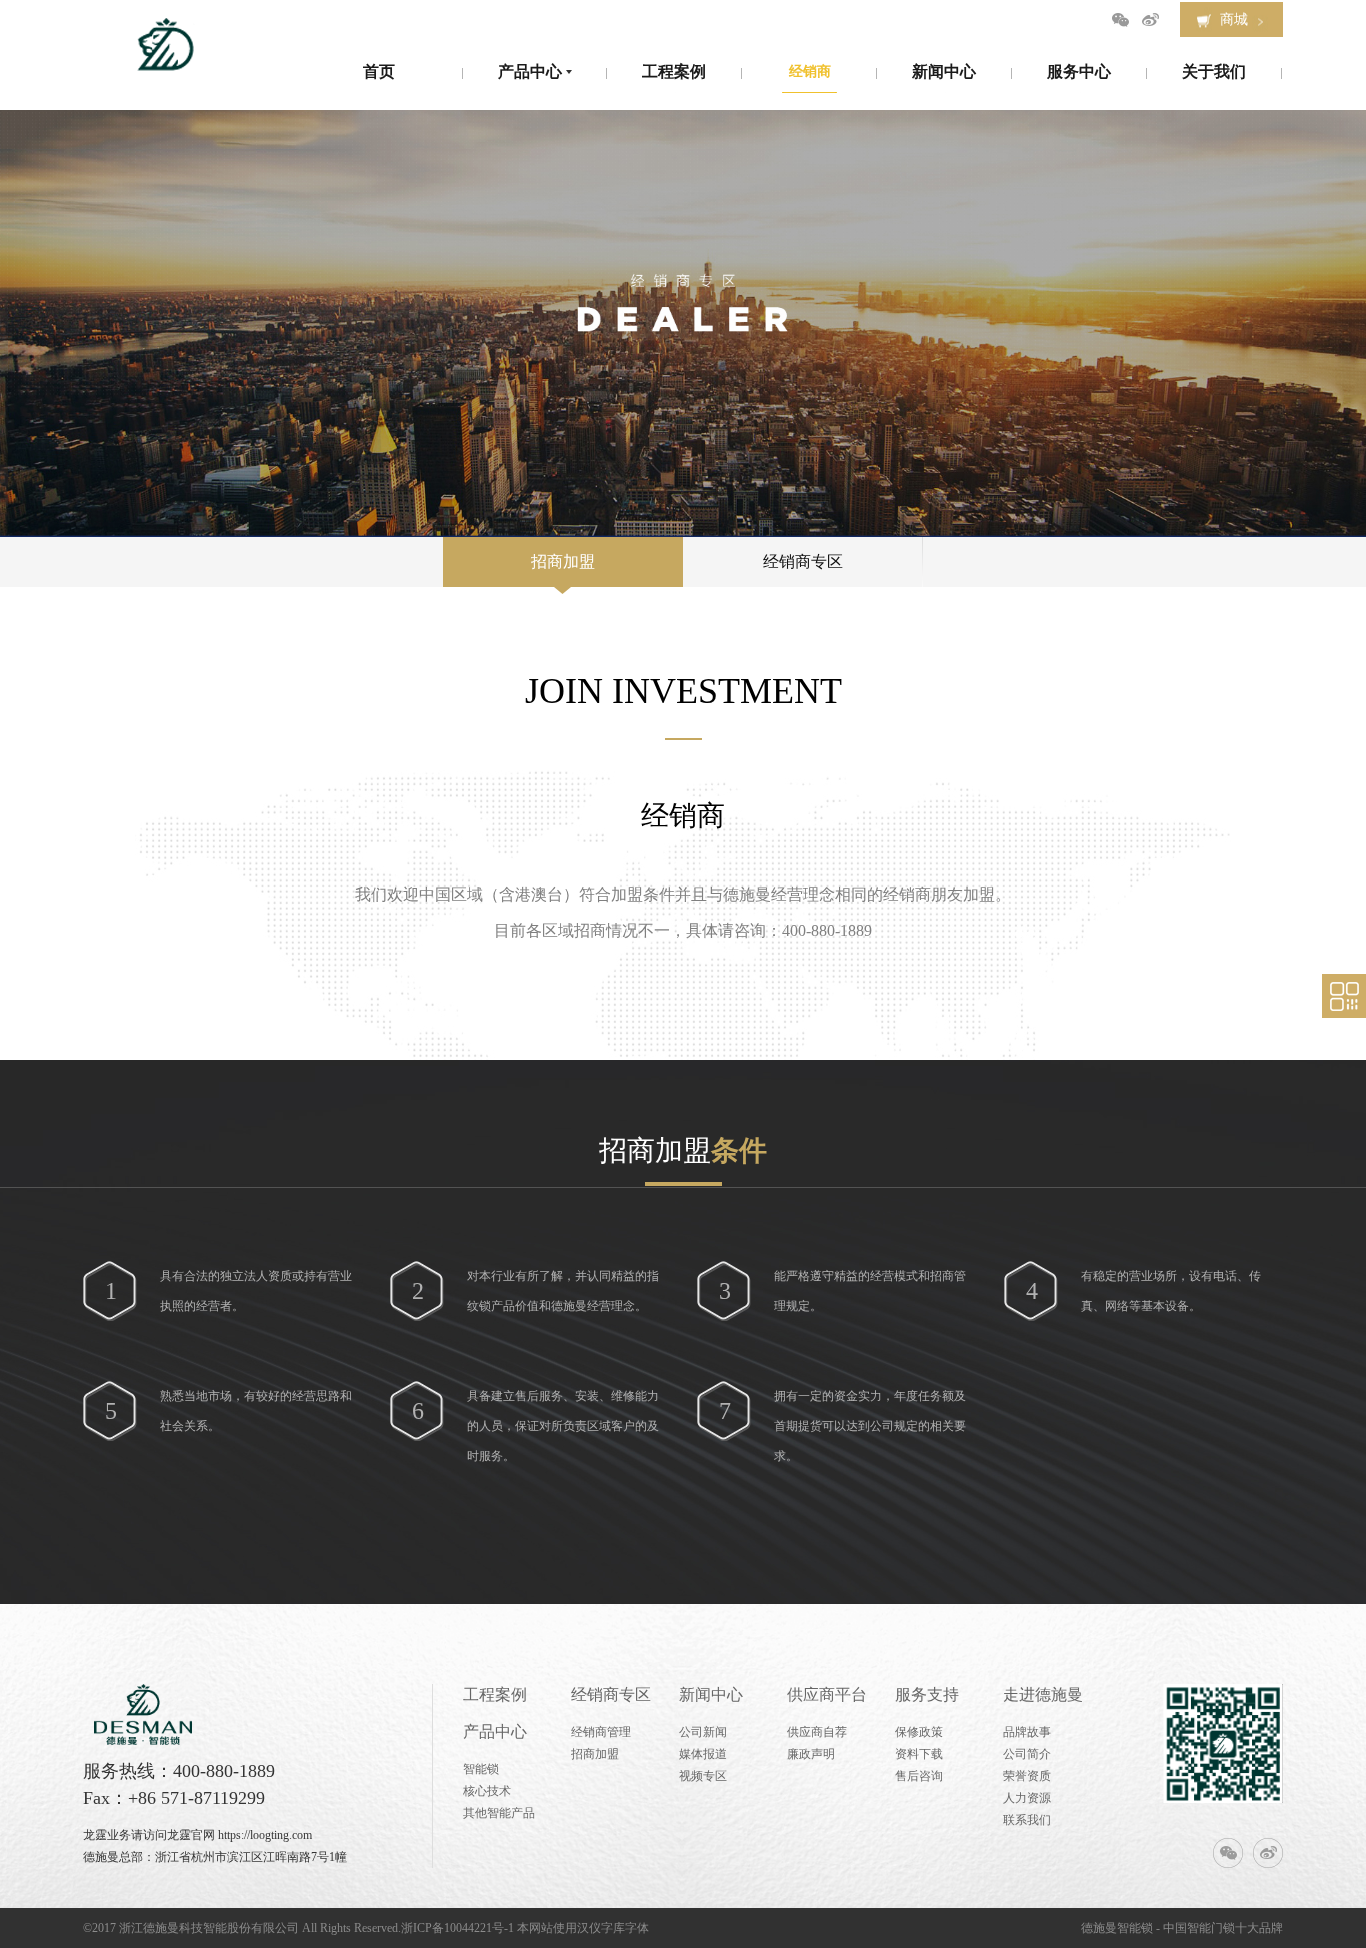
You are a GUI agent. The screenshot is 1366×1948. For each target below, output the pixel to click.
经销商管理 (601, 1732)
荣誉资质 (1027, 1776)
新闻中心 (711, 1694)
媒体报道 (703, 1754)
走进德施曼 (1043, 1694)
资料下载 (919, 1754)
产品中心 (495, 1731)
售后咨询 (919, 1776)
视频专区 (703, 1776)
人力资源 (1027, 1798)
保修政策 (919, 1732)
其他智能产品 (499, 1813)
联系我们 (1027, 1820)
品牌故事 (1027, 1732)
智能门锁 (1211, 1928)
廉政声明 (811, 1754)
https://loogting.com (265, 1835)
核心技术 (487, 1791)
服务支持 (927, 1694)
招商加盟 (563, 561)
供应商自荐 (817, 1732)
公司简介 (1027, 1754)
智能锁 (481, 1769)
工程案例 (495, 1694)
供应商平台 (827, 1694)
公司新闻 (703, 1732)
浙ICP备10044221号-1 (457, 1928)
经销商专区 (803, 561)
